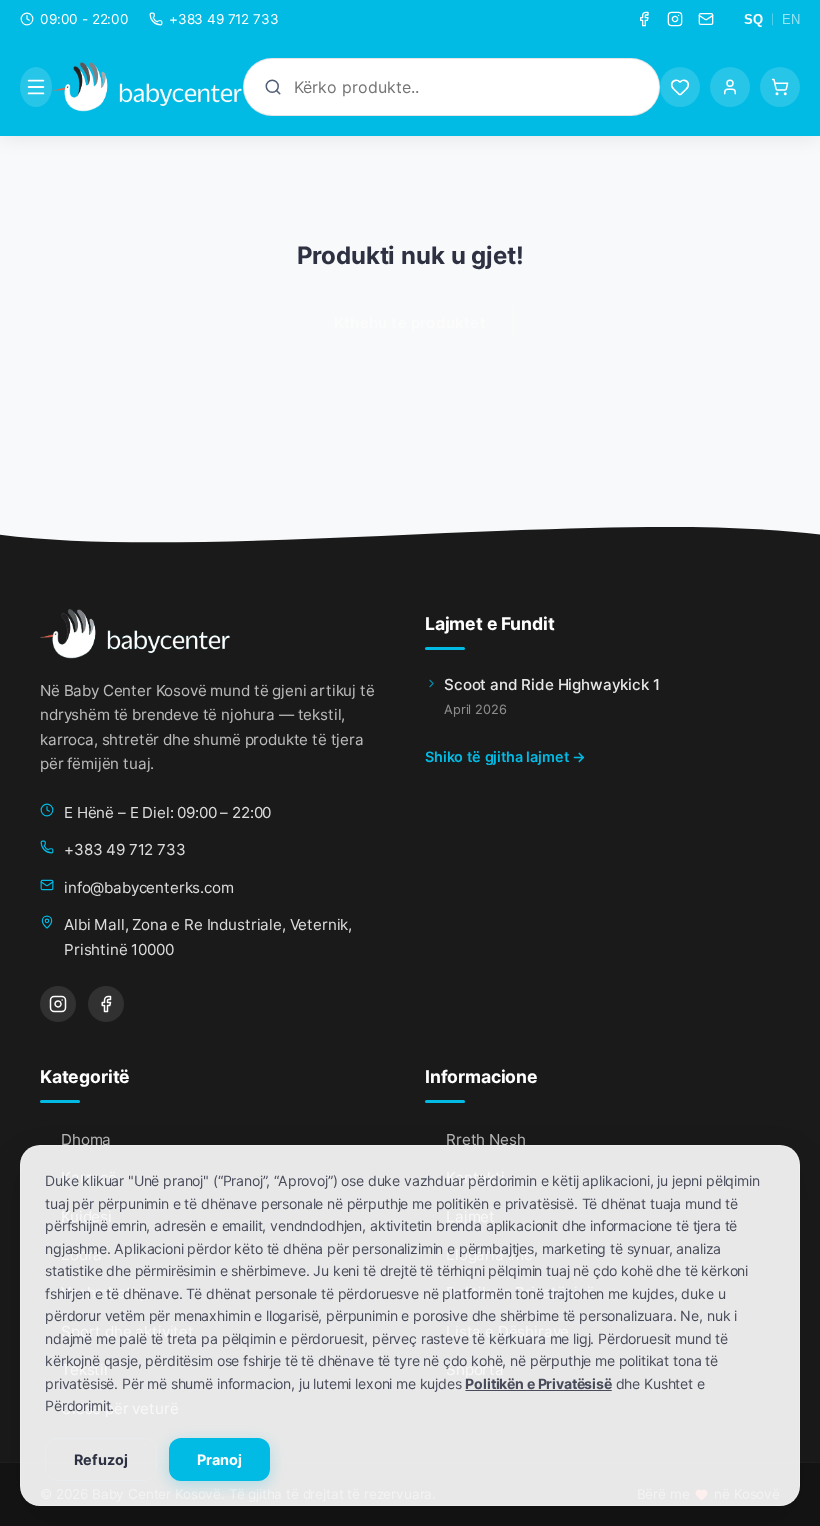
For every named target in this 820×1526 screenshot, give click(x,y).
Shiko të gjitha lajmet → (505, 756)
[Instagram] (675, 19)
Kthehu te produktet (410, 322)
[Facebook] (644, 19)
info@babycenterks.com (149, 887)
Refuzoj (101, 1459)
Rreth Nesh (485, 1139)
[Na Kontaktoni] (706, 19)
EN (791, 19)
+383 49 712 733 (125, 849)
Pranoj (219, 1459)
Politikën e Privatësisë (538, 1383)
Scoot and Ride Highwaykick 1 (552, 684)
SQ (753, 19)
